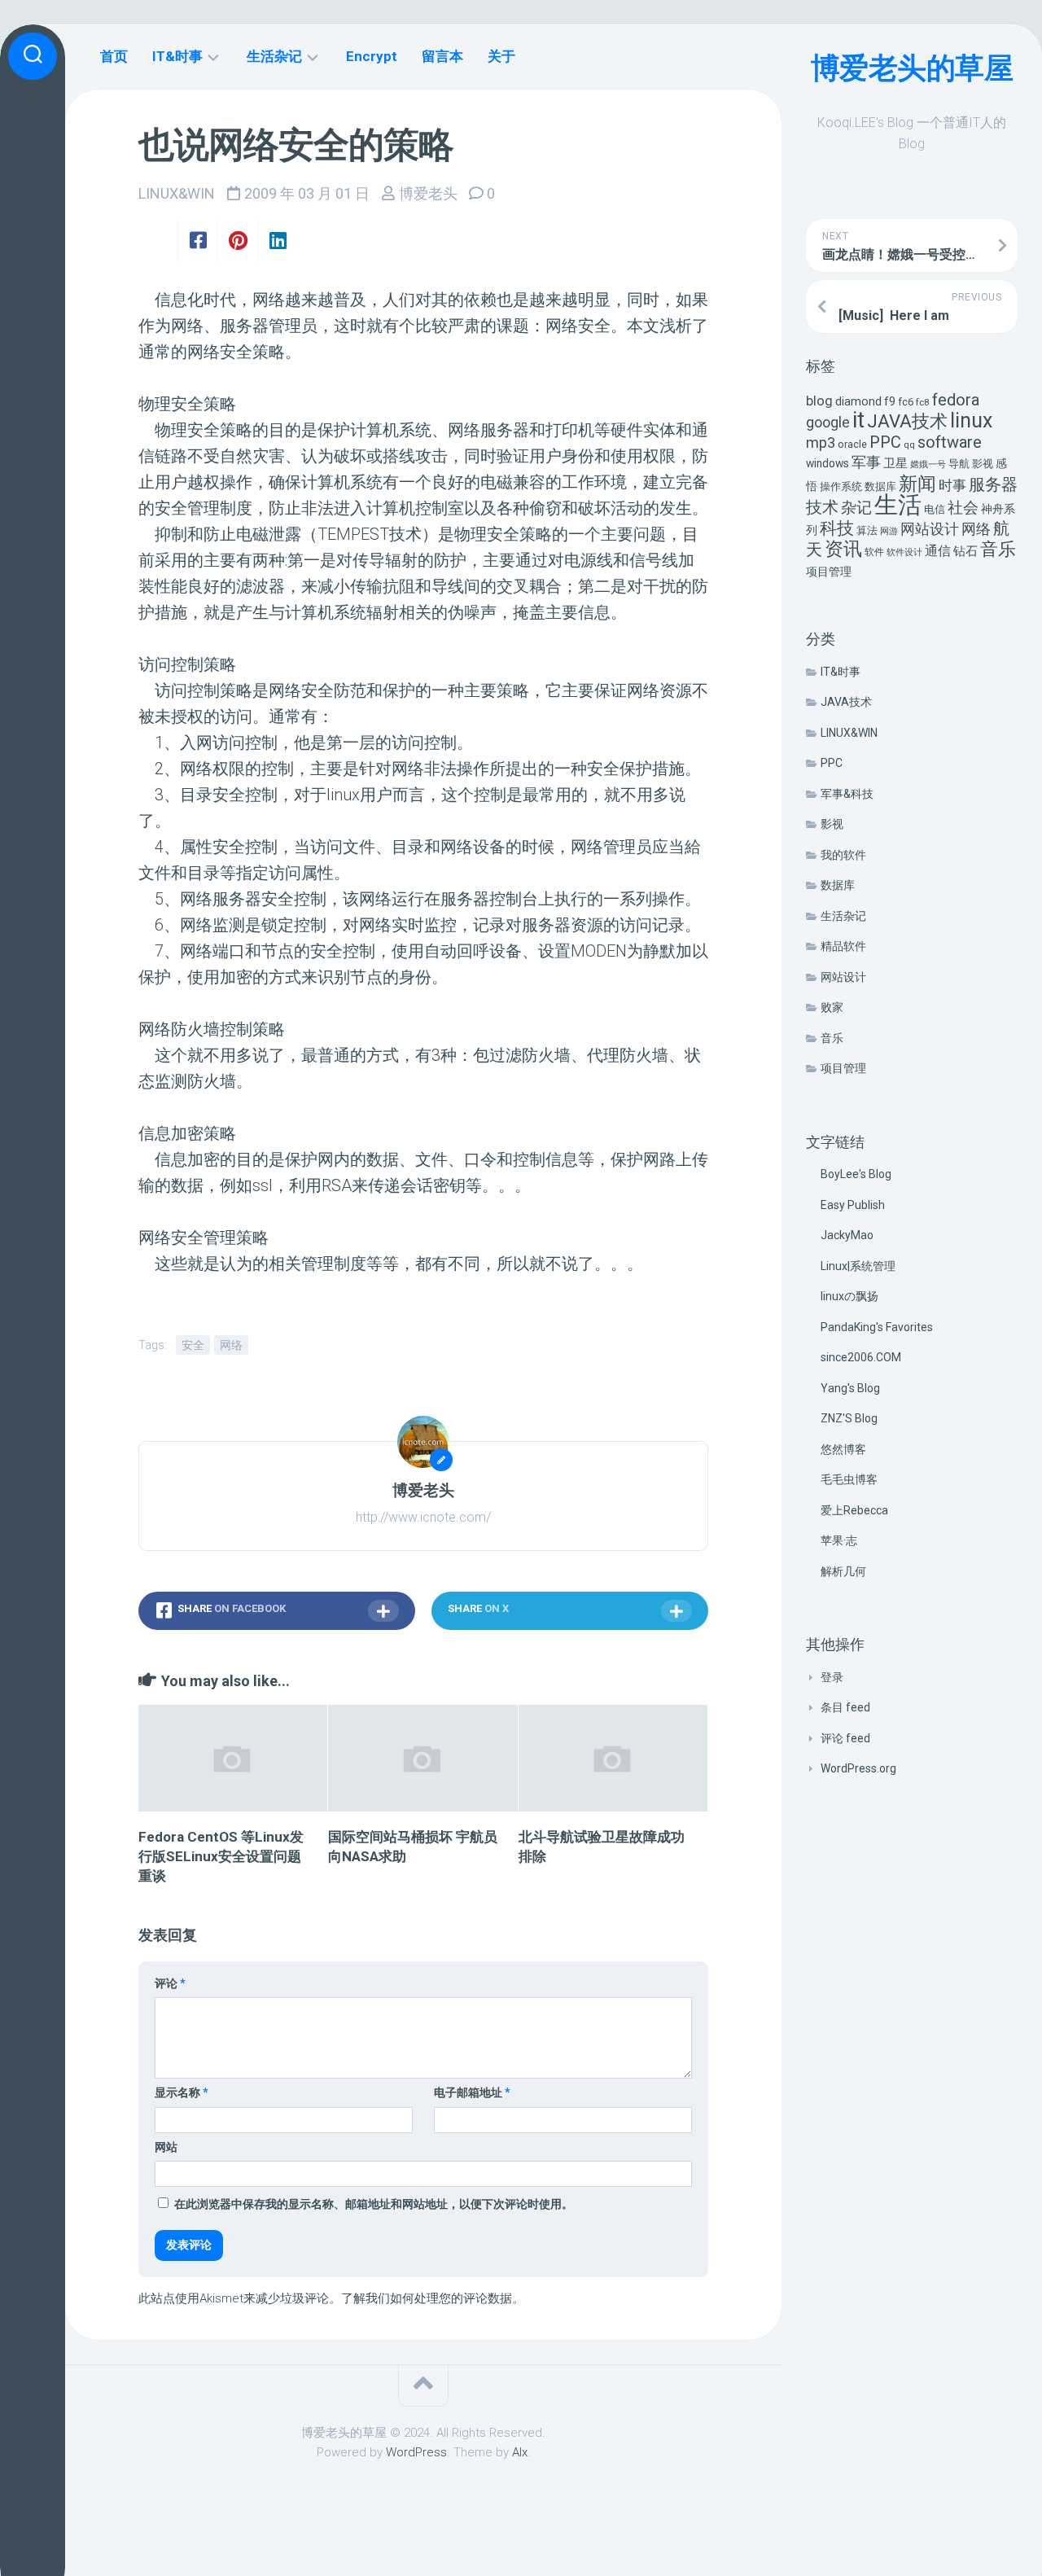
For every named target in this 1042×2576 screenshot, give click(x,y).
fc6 (906, 402)
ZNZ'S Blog (849, 1418)
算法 (867, 530)
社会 (963, 508)
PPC (885, 442)
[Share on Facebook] (197, 241)
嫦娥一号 (928, 464)
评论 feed (845, 1738)
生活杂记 (843, 916)
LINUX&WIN (849, 733)
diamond (858, 402)
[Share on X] (158, 241)
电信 (935, 509)
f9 (890, 402)
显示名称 (182, 2092)
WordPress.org (858, 1768)
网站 (166, 2147)
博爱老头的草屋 (912, 68)
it (858, 420)
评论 (170, 1983)
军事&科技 (847, 794)
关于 (501, 56)
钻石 (965, 551)
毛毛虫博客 (849, 1479)
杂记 (856, 508)
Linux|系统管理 (858, 1266)
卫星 (895, 463)
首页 (114, 56)
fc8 (923, 402)
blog (819, 401)
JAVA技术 (907, 421)
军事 (866, 462)
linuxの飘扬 (849, 1296)
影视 (983, 464)
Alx (520, 2452)
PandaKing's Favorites (877, 1327)
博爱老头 (428, 193)
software (950, 442)
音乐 (998, 549)
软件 (874, 552)
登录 (832, 1677)
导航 (959, 464)
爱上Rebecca (854, 1510)
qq (909, 445)
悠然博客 (843, 1449)
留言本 (442, 56)
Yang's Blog (850, 1388)
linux (971, 421)
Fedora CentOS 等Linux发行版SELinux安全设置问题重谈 (221, 1856)
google (828, 422)
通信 (938, 551)
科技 (837, 528)
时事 (952, 485)
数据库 (880, 486)
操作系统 (841, 486)
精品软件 (843, 946)
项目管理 (829, 572)
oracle (852, 444)
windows (827, 463)
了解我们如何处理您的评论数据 (427, 2298)
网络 (976, 529)
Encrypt (372, 56)
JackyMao (847, 1235)
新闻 (917, 484)
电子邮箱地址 (472, 2092)
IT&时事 (841, 672)
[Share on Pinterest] (237, 241)
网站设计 (930, 529)
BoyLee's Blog (856, 1174)
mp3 (821, 442)
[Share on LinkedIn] (277, 241)
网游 (889, 531)
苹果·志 (839, 1540)
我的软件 (843, 855)
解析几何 (843, 1571)
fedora (956, 400)
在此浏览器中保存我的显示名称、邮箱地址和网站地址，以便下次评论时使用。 (374, 2204)
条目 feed (845, 1707)
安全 (193, 1345)
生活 (898, 505)
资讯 (843, 549)
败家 (832, 1007)
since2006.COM (861, 1357)
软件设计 (904, 552)
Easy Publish (853, 1205)
